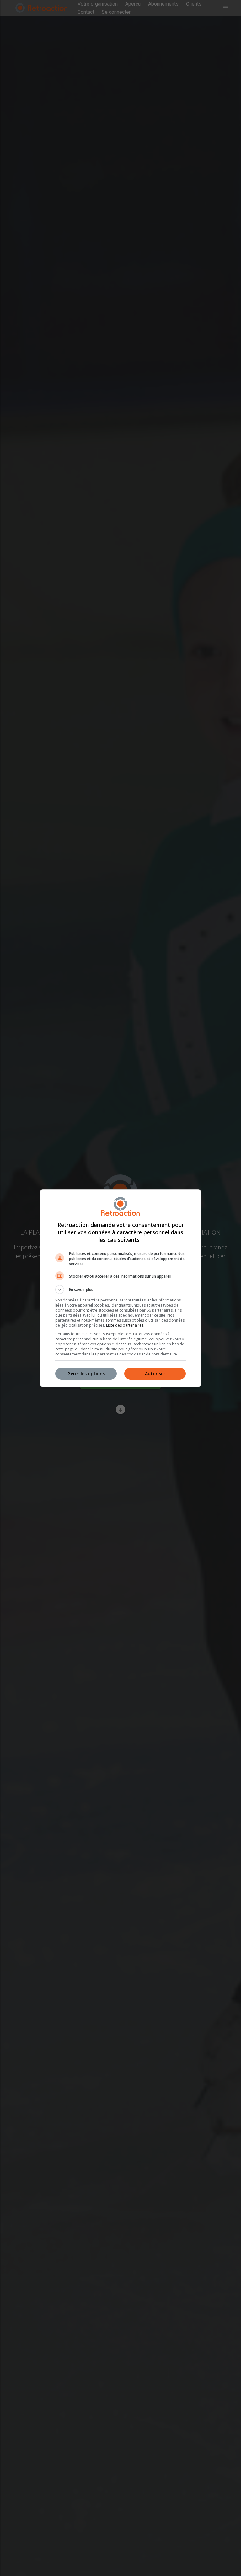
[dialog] (120, 1288)
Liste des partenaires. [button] (125, 1325)
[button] (120, 1290)
